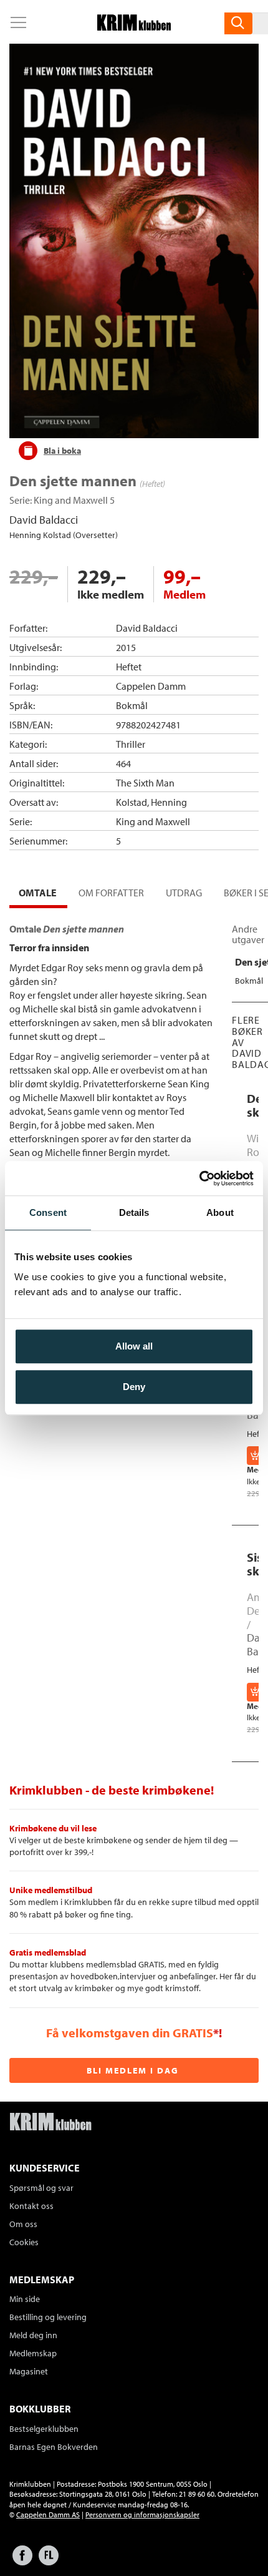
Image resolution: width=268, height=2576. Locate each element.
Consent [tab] (48, 1212)
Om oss (23, 2224)
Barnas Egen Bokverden (54, 2447)
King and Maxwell (71, 500)
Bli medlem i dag (133, 2070)
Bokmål (132, 705)
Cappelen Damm (151, 686)
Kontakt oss (31, 2206)
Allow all (134, 1346)
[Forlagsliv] (49, 2561)
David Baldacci (44, 520)
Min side (25, 2299)
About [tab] (220, 1212)
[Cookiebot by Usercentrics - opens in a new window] (199, 1178)
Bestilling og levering (48, 2317)
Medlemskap (33, 2353)
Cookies (24, 2242)
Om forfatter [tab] (111, 893)
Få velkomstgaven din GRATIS (130, 2033)
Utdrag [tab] (184, 893)
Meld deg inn (33, 2335)
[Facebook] (22, 2561)
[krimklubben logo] (50, 2123)
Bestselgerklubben (44, 2429)
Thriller (131, 744)
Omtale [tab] (38, 893)
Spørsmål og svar (41, 2188)
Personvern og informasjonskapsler (142, 2515)
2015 (126, 647)
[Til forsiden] (134, 27)
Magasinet (29, 2371)
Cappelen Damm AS (48, 2515)
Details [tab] (134, 1212)
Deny (134, 1387)
